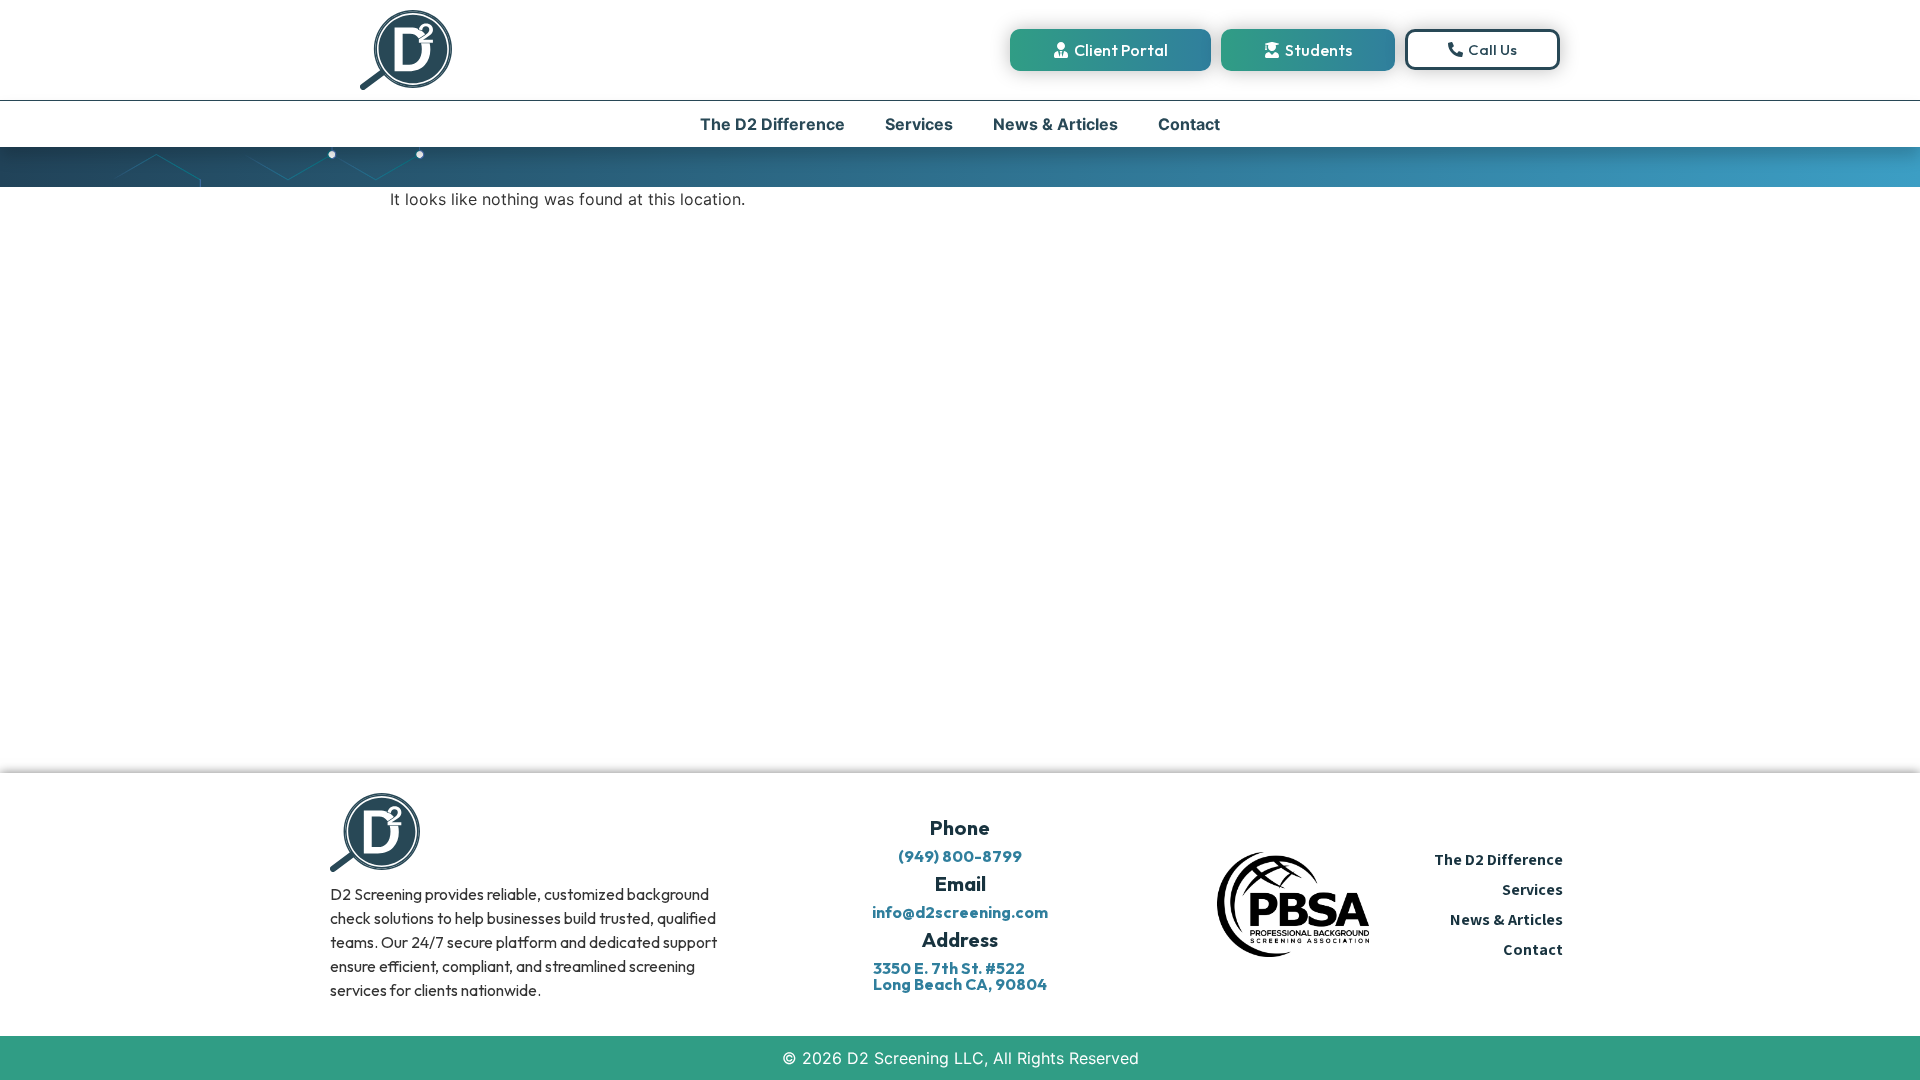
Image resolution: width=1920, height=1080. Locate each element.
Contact (1189, 124)
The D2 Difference (772, 124)
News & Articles (1055, 124)
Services (919, 124)
